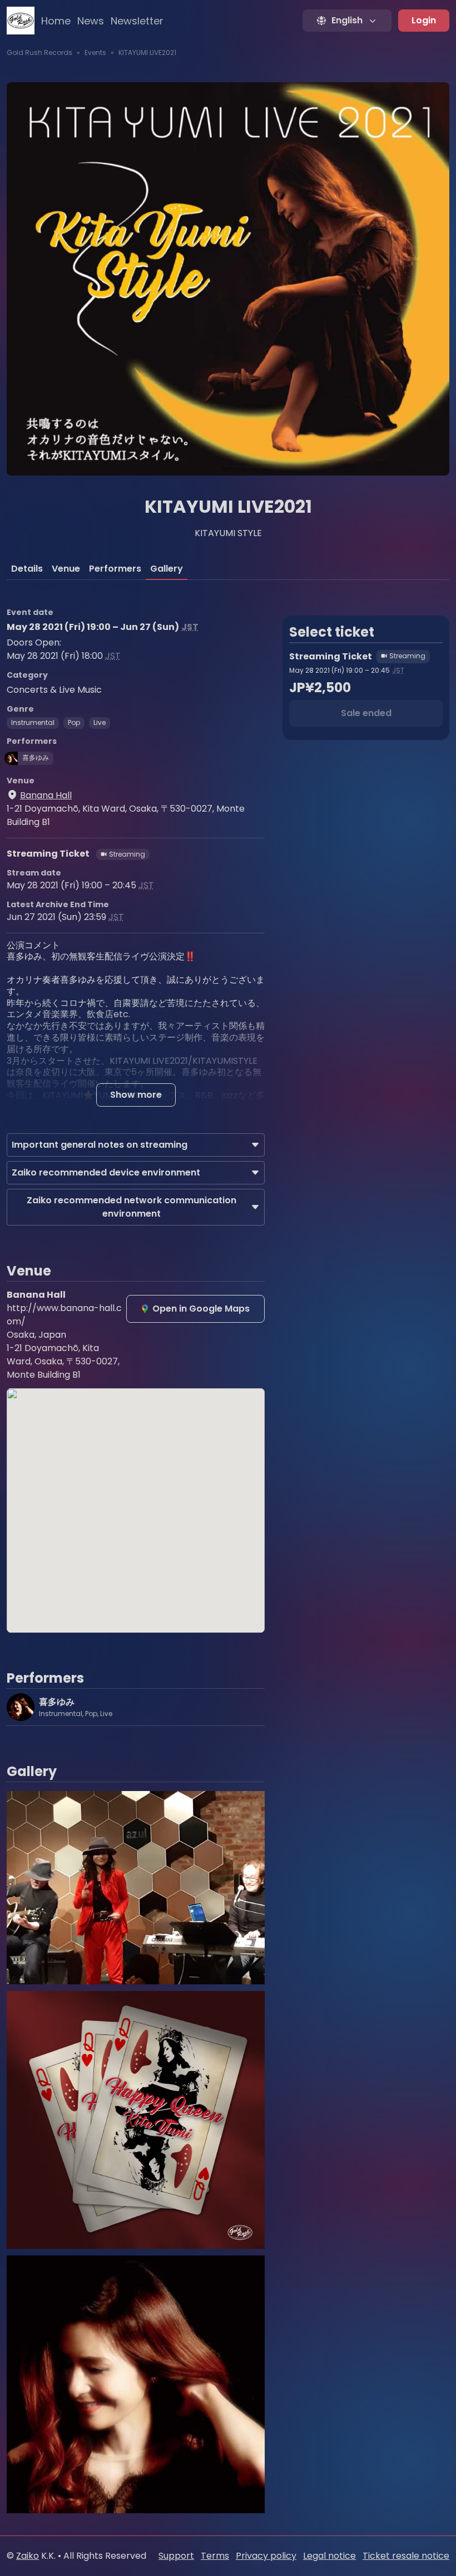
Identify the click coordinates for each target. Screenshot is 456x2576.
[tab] (27, 569)
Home (56, 21)
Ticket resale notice (406, 2556)
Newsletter (137, 21)
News (91, 21)
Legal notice (329, 2556)
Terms (215, 2556)
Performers (115, 569)
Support (176, 2556)
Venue (66, 569)
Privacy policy (266, 2556)
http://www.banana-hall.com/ (64, 1315)
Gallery (167, 569)
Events (95, 52)
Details (27, 569)
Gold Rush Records (39, 52)
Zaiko (28, 2556)
